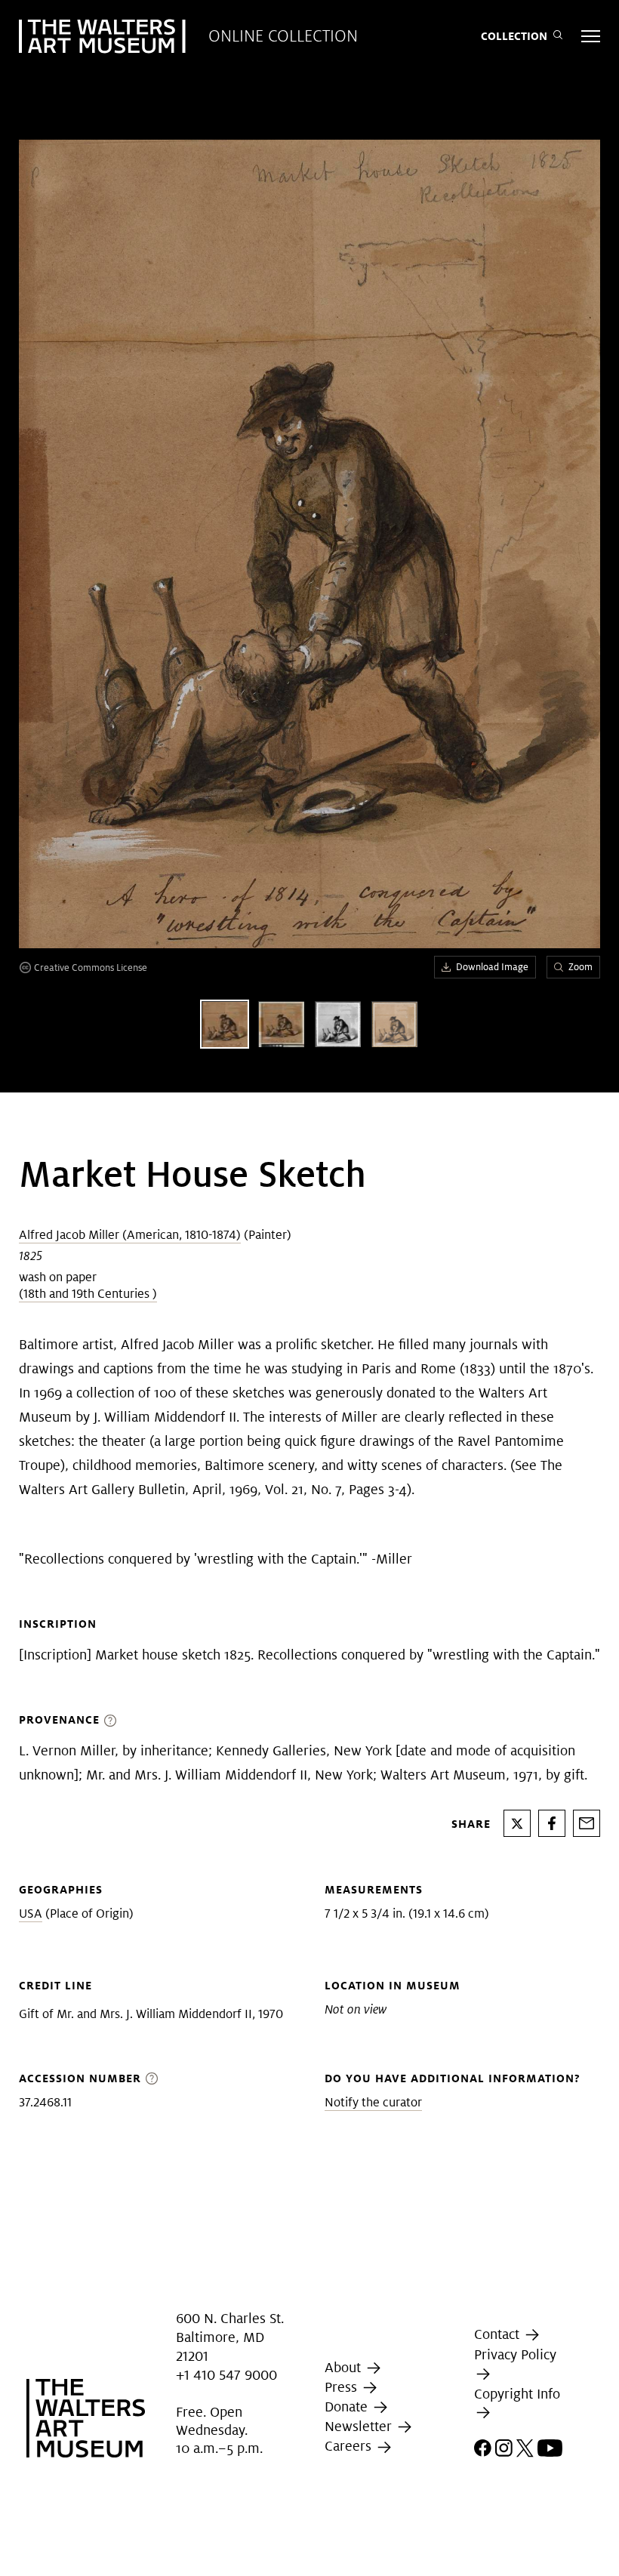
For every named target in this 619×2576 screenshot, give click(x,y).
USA (31, 1914)
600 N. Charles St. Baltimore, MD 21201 (230, 2337)
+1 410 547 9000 (226, 2376)
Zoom (581, 967)
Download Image (492, 967)
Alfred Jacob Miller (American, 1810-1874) (130, 1235)
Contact (499, 2334)
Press (343, 2387)
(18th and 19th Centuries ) (88, 1294)
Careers (350, 2446)
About (345, 2367)
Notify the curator (373, 2102)
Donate (348, 2407)
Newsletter (360, 2426)
